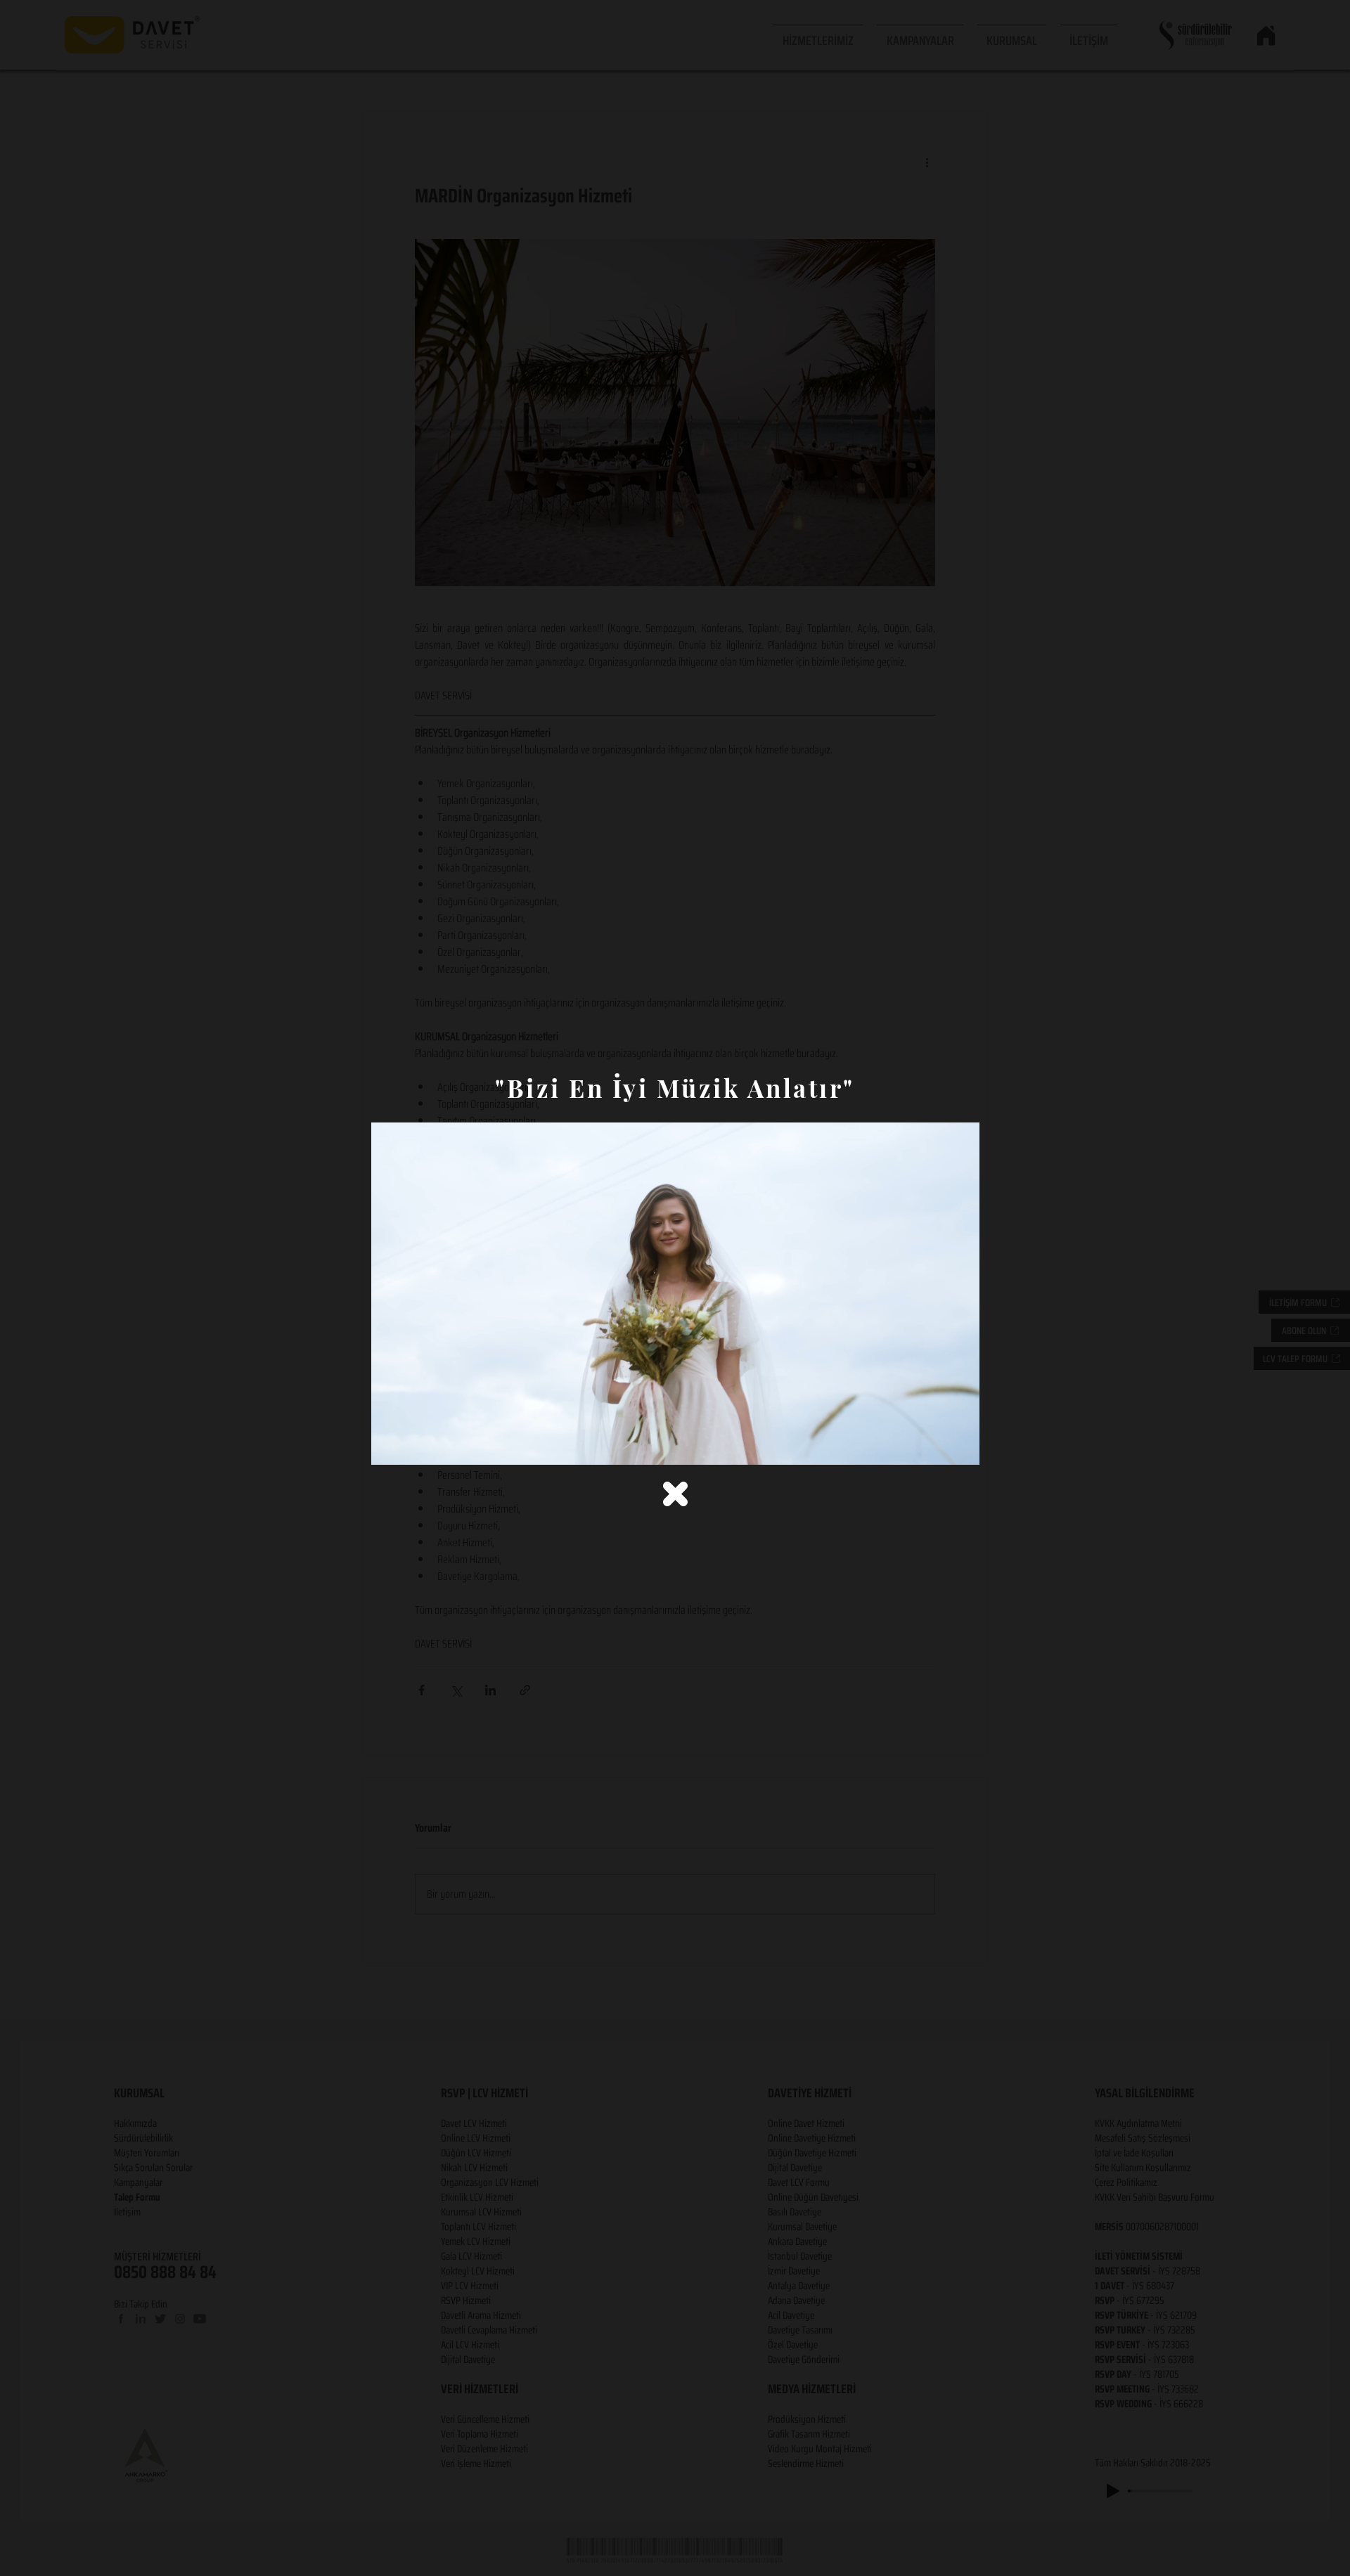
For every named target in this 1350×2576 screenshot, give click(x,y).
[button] (675, 1494)
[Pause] (390, 1446)
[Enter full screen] (960, 1446)
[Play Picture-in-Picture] (937, 1446)
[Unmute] (413, 1446)
